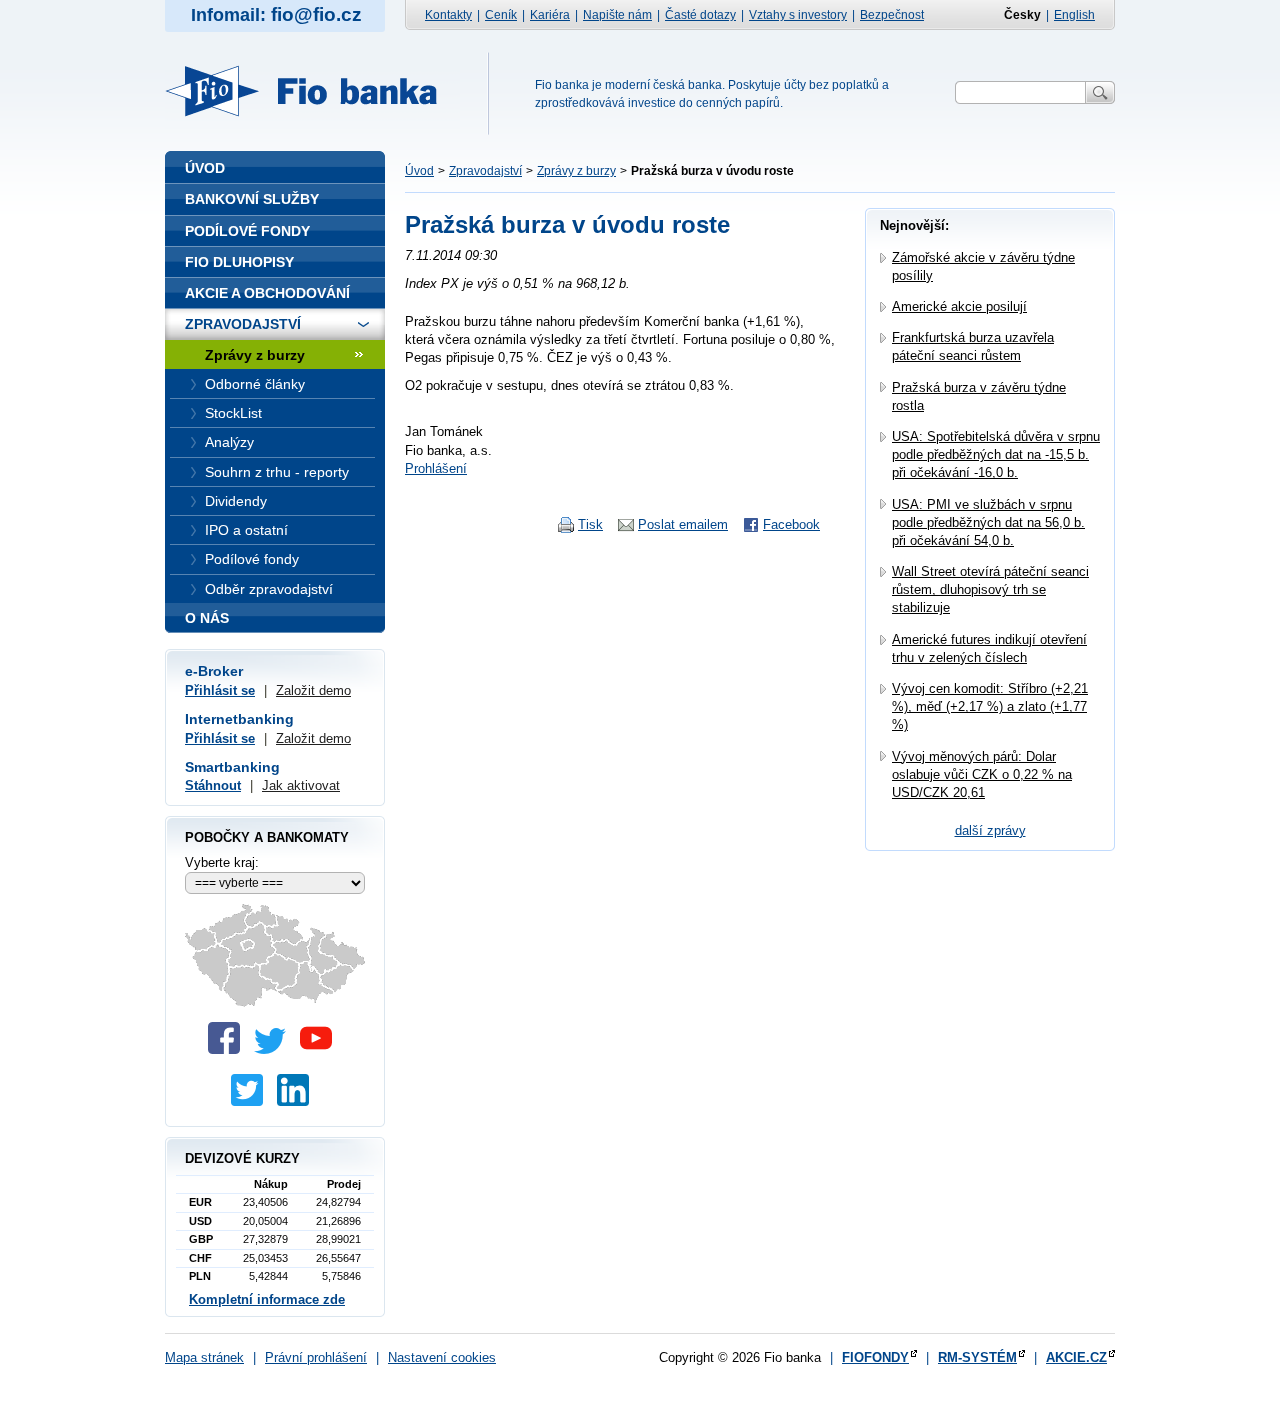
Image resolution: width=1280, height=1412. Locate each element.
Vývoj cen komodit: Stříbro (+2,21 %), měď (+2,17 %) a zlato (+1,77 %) (990, 706)
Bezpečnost (892, 15)
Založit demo (313, 690)
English (1074, 15)
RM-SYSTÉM (977, 1357)
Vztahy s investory (798, 15)
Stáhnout (213, 785)
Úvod (419, 171)
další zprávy (990, 830)
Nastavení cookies (442, 1357)
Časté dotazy (700, 15)
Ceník (501, 15)
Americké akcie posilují (959, 306)
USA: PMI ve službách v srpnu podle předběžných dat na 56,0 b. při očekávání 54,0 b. (988, 522)
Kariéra (550, 15)
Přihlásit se (220, 690)
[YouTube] (321, 1049)
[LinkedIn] (298, 1101)
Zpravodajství (485, 171)
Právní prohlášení (316, 1357)
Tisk (590, 524)
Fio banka (313, 91)
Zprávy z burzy (576, 171)
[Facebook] (229, 1049)
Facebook (791, 524)
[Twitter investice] (252, 1101)
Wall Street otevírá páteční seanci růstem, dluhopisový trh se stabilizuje (990, 589)
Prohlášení (436, 468)
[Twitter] (275, 1049)
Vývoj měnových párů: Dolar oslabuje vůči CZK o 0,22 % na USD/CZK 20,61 (982, 774)
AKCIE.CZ (1076, 1357)
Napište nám (617, 15)
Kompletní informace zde (267, 1299)
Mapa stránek (204, 1357)
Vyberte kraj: (222, 862)
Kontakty (448, 15)
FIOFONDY (875, 1357)
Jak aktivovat (301, 785)
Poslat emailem (683, 524)
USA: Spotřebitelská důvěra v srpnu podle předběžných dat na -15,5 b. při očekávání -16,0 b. (996, 454)
